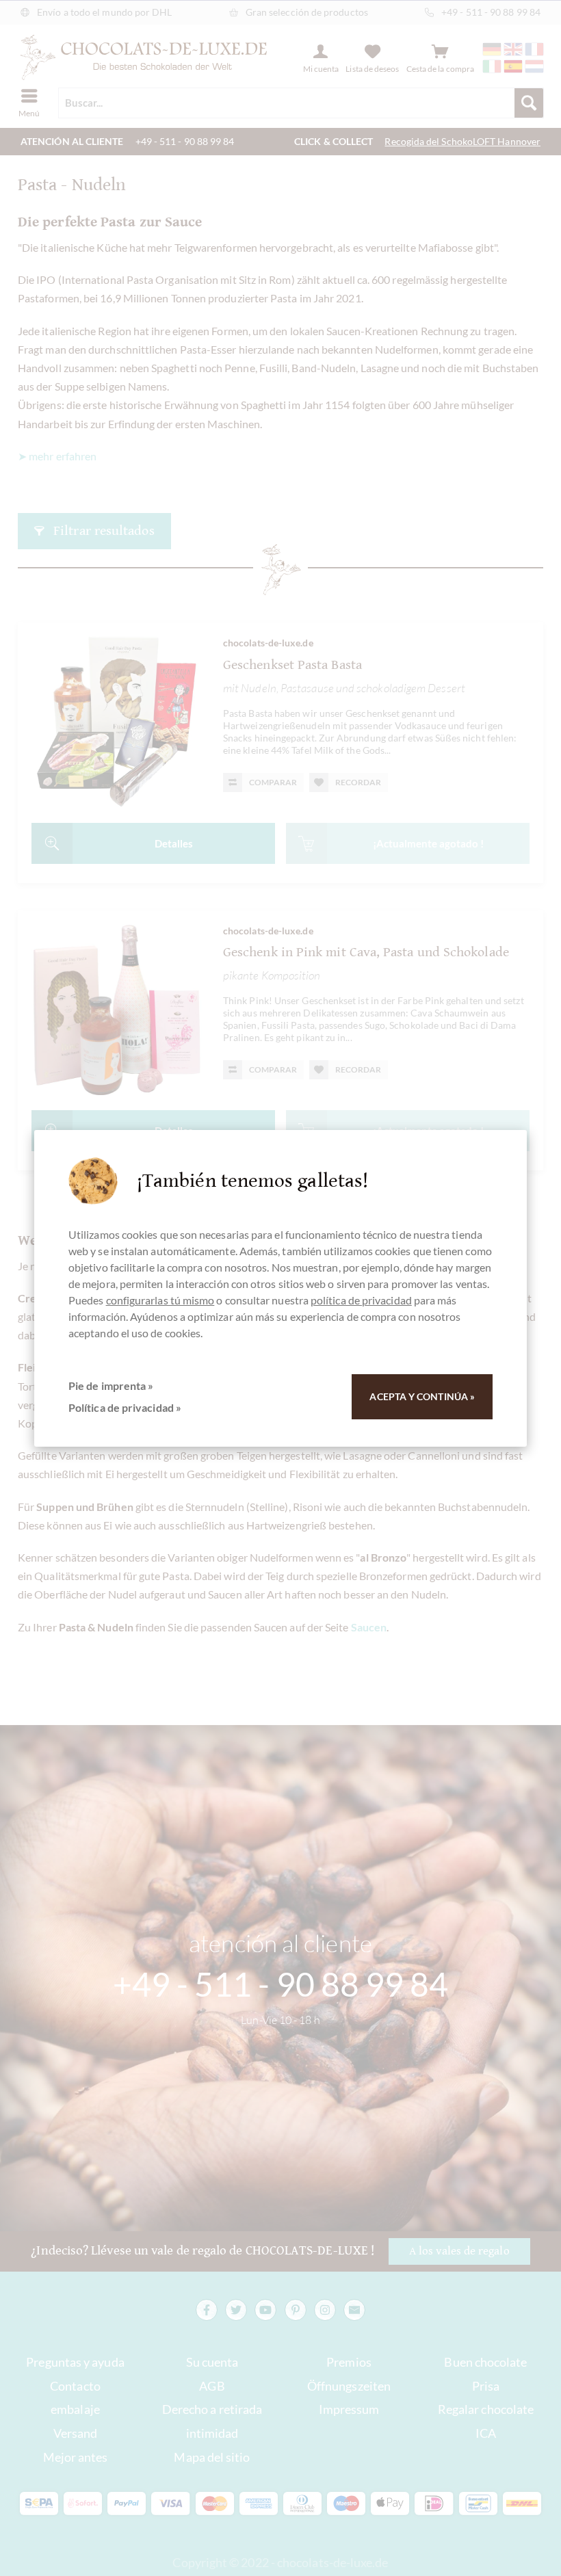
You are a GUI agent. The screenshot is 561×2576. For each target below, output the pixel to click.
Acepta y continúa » (422, 1396)
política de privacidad (361, 1300)
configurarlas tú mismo (160, 1300)
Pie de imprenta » (111, 1385)
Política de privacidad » (125, 1407)
